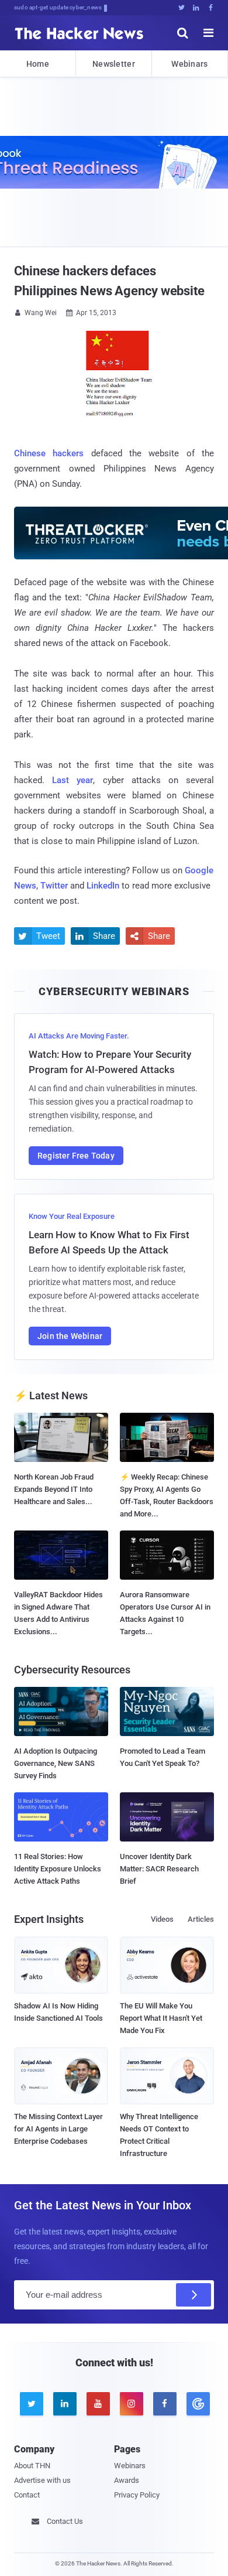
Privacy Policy (137, 2495)
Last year (72, 780)
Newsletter (114, 64)
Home (38, 64)
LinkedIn (103, 886)
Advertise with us (42, 2480)
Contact (27, 2495)
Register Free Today (76, 1156)
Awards (127, 2480)
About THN (32, 2466)
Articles (201, 1919)
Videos (162, 1919)
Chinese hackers (49, 453)
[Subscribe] (194, 2295)
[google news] (197, 2404)
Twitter (54, 886)
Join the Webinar (70, 1336)
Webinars (189, 64)
